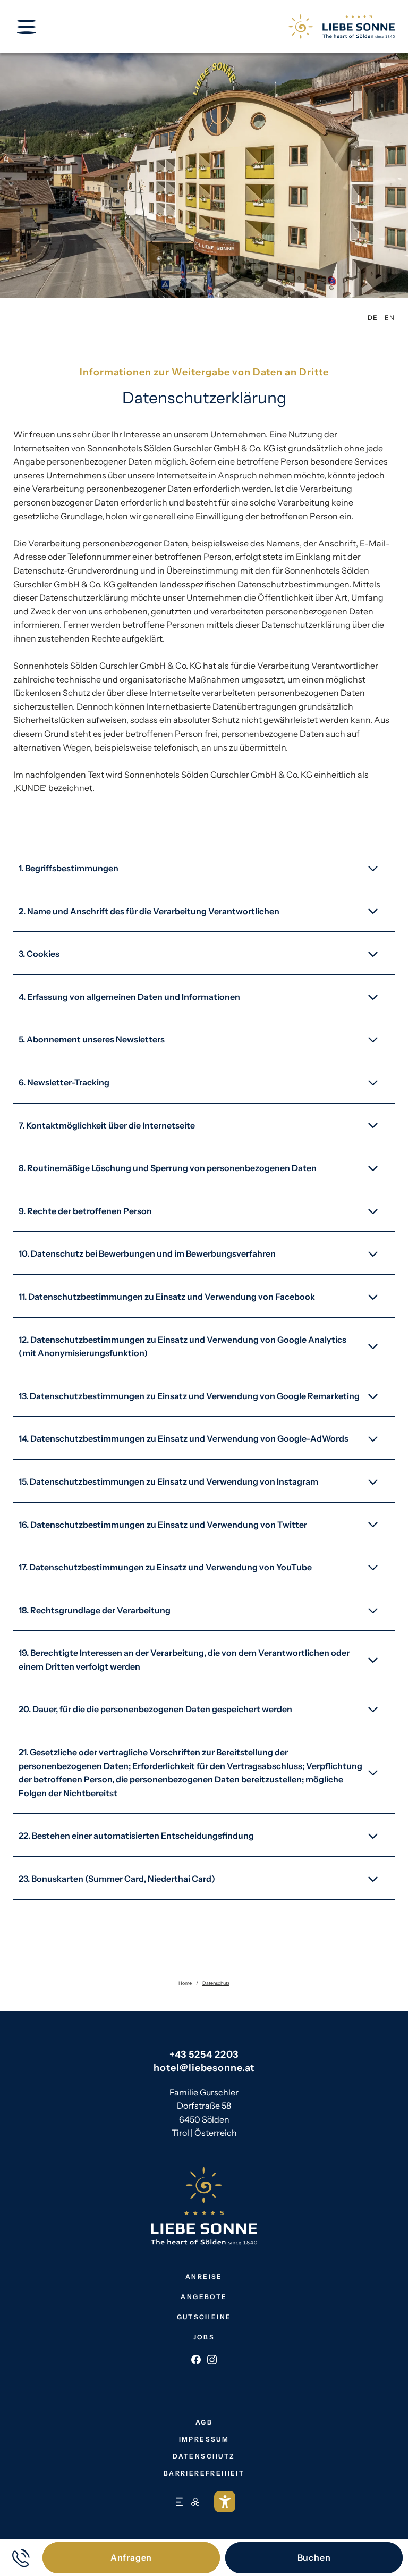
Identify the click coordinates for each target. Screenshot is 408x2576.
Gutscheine (204, 2317)
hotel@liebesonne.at (204, 2068)
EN (390, 318)
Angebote (204, 2297)
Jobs (204, 2337)
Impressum (204, 2439)
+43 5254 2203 (204, 2055)
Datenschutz (204, 2456)
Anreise (204, 2276)
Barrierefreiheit (204, 2473)
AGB (204, 2422)
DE (373, 318)
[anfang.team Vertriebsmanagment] (195, 2502)
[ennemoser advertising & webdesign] (179, 2502)
